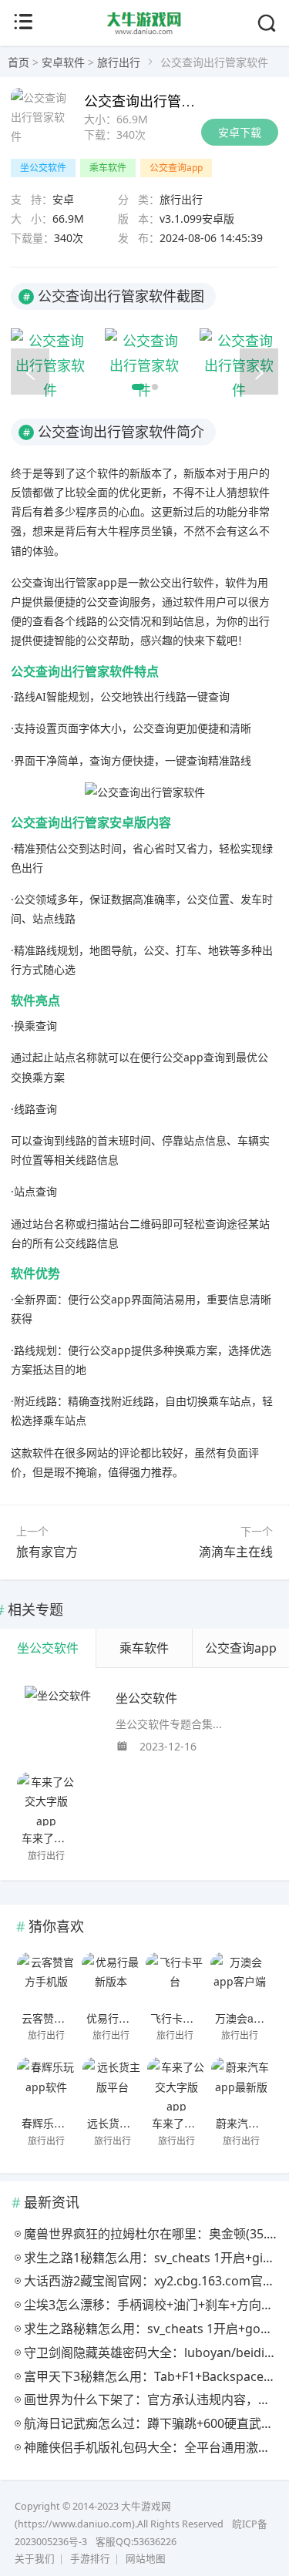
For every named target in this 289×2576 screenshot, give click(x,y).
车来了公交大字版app (74, 1838)
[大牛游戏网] (144, 32)
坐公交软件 (43, 168)
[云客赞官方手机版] (47, 1979)
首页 (18, 62)
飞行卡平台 (177, 2018)
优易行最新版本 (124, 2018)
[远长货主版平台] (112, 2084)
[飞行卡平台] (175, 1979)
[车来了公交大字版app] (47, 1799)
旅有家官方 (47, 1552)
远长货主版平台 (125, 2123)
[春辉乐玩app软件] (47, 2084)
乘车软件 (108, 168)
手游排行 (90, 2559)
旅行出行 (119, 62)
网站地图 (146, 2559)
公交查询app (176, 168)
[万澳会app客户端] (240, 1979)
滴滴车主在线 (236, 1552)
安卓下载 (240, 132)
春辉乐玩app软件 (63, 2123)
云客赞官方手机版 (65, 2018)
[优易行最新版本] (111, 1979)
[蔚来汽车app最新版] (241, 2084)
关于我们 (35, 2559)
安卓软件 (63, 62)
